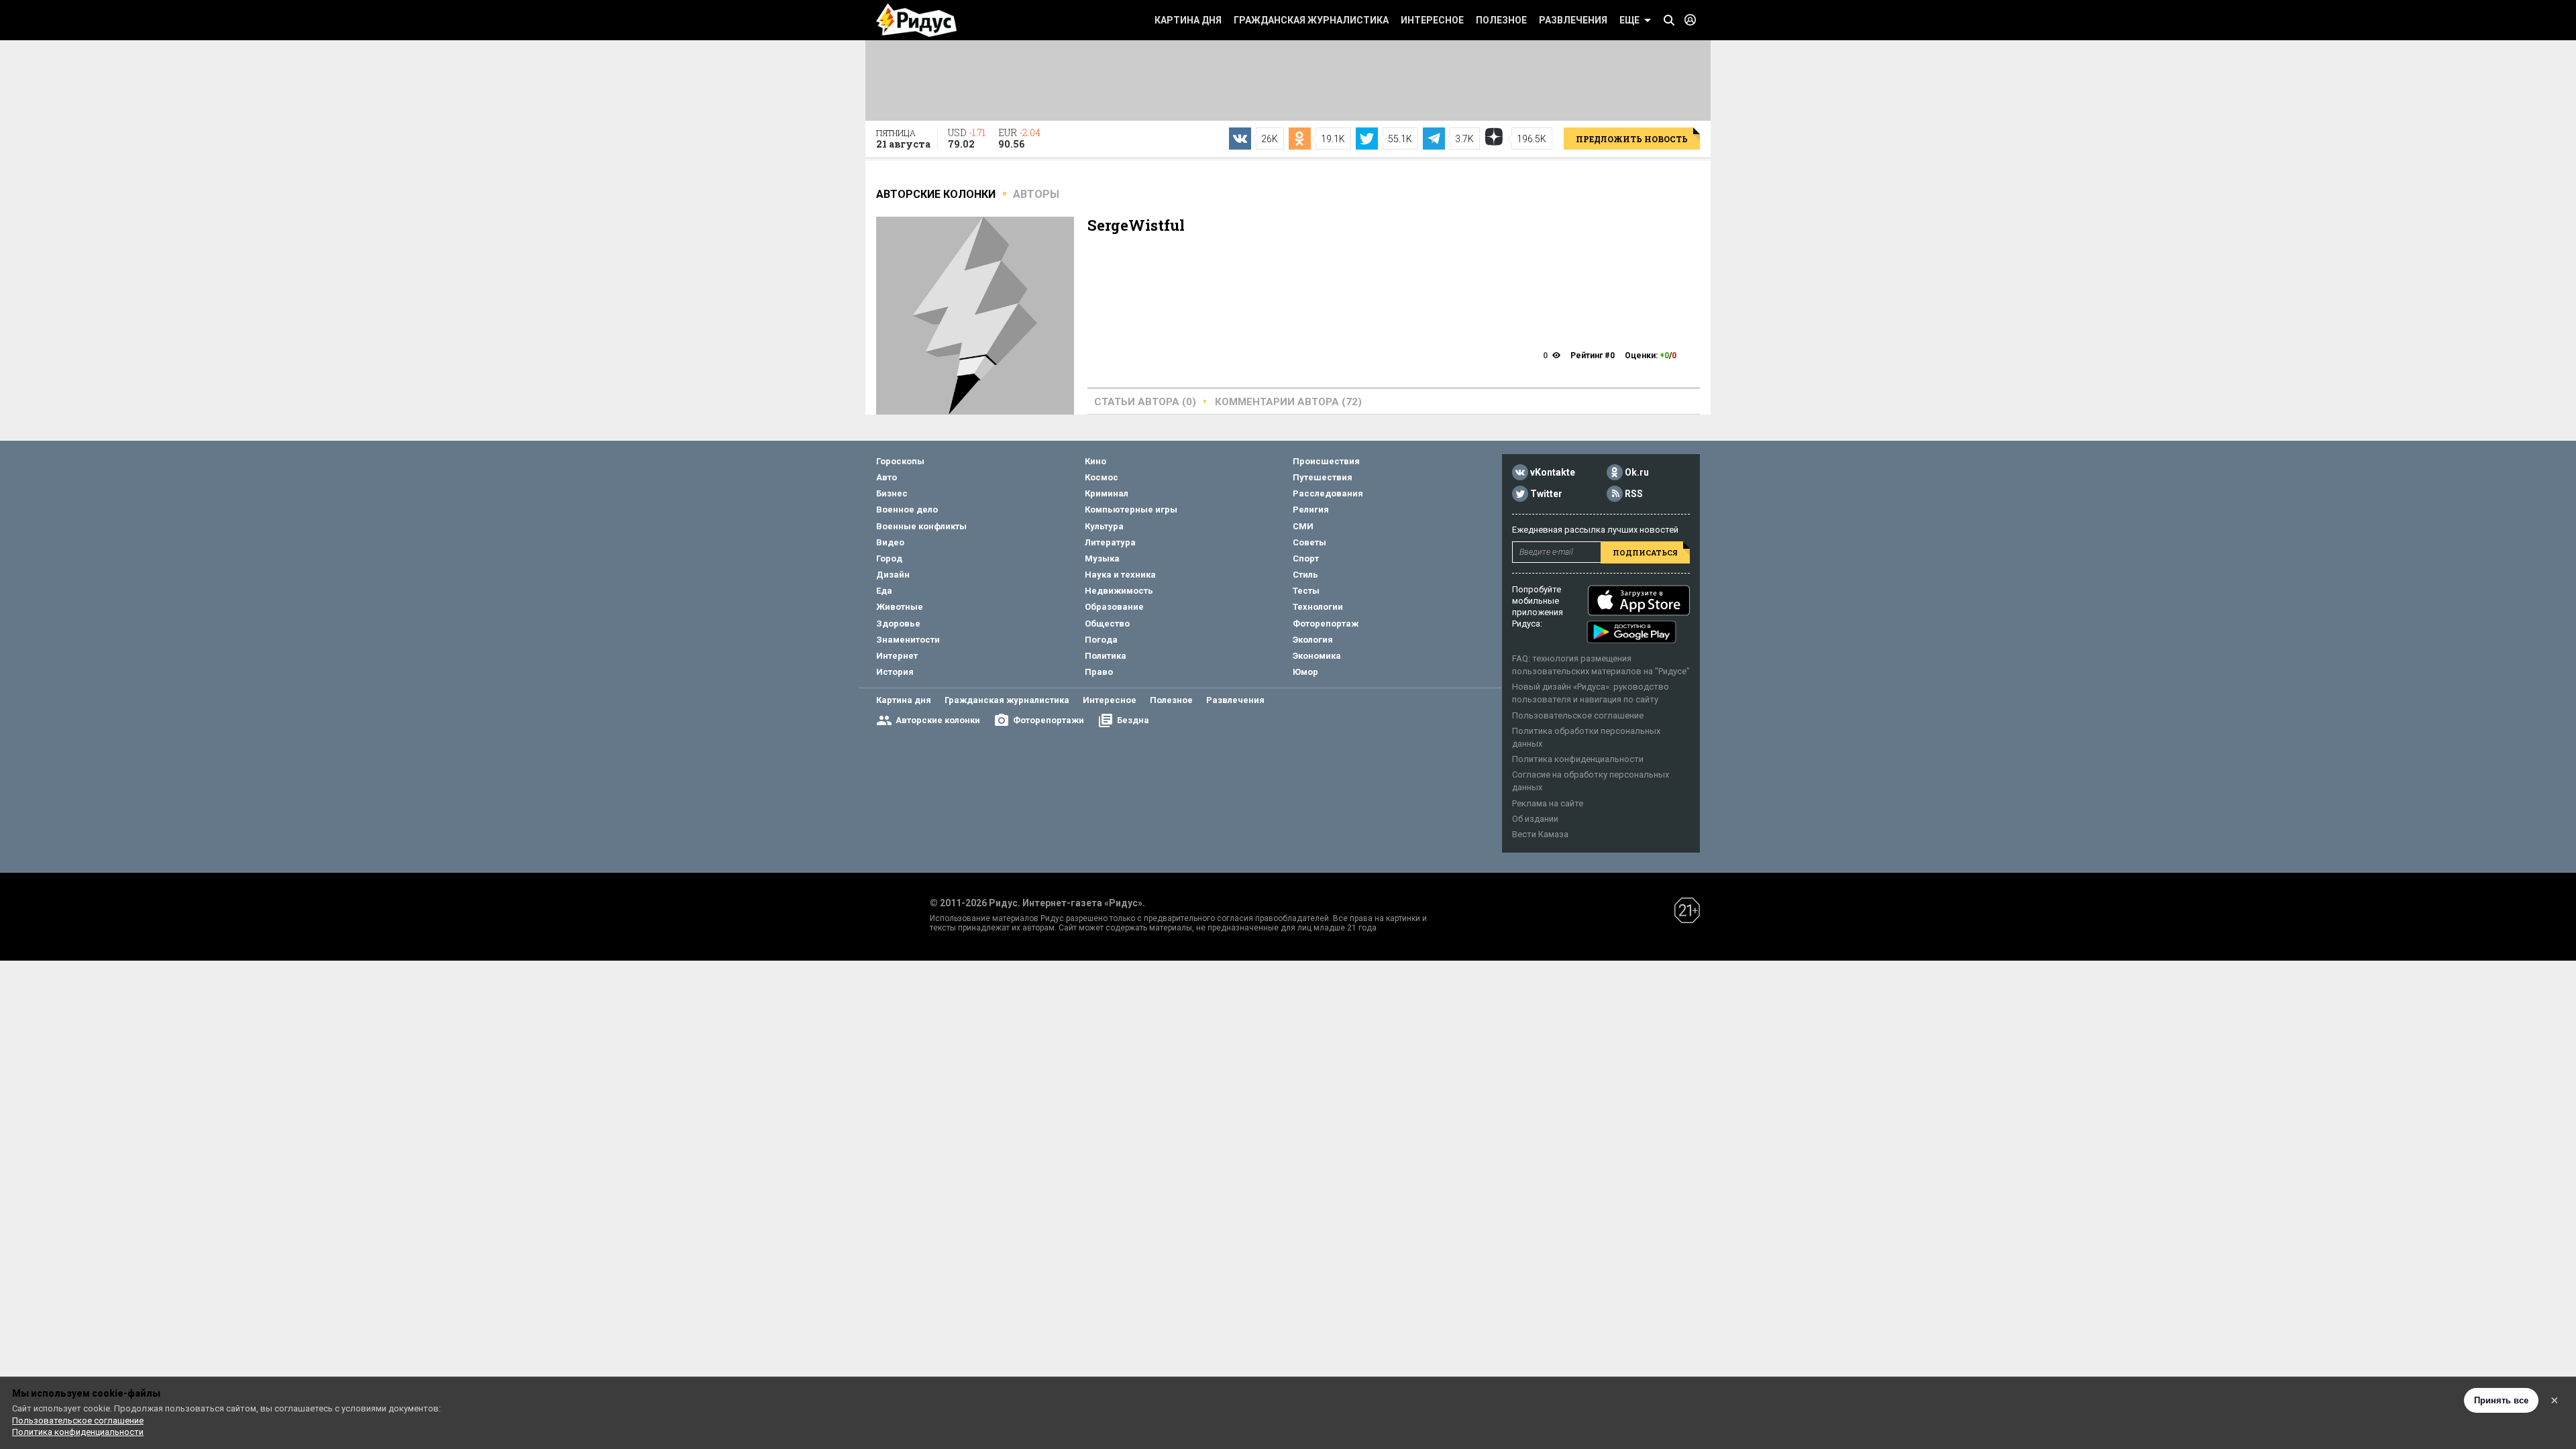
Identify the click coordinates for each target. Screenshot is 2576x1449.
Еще (1629, 20)
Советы (1309, 542)
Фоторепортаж (1326, 624)
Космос (1102, 477)
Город (889, 558)
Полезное (1501, 20)
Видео (890, 542)
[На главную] (916, 20)
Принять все (2501, 1400)
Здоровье (898, 624)
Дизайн (893, 575)
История (895, 672)
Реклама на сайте (1548, 803)
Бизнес (892, 493)
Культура (1104, 526)
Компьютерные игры (1131, 509)
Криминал (1107, 493)
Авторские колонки (938, 720)
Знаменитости (908, 640)
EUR (1019, 138)
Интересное (1432, 20)
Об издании (1535, 819)
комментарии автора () (1288, 402)
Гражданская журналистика (1311, 20)
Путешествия (1323, 477)
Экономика (1317, 656)
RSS (1634, 494)
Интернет (897, 656)
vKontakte (1553, 472)
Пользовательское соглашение (1578, 715)
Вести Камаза (1540, 834)
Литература (1110, 542)
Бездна (1133, 720)
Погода (1101, 640)
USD (967, 138)
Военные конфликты (921, 526)
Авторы (1036, 194)
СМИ (1303, 526)
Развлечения (1573, 20)
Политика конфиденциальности (1578, 759)
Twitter (1546, 494)
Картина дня (1188, 20)
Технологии (1318, 607)
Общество (1107, 624)
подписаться (1645, 552)
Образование (1114, 607)
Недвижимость (1119, 591)
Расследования (1328, 493)
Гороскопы (900, 461)
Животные (900, 607)
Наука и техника (1120, 575)
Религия (1311, 509)
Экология (1313, 640)
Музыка (1102, 558)
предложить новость (1632, 139)
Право (1099, 672)
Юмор (1305, 672)
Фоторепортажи (1049, 720)
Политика (1106, 656)
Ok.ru (1637, 472)
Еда (884, 591)
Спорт (1306, 558)
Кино (1095, 461)
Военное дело (907, 509)
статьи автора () (1145, 402)
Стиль (1305, 575)
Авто (887, 477)
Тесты (1306, 591)
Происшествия (1326, 461)
